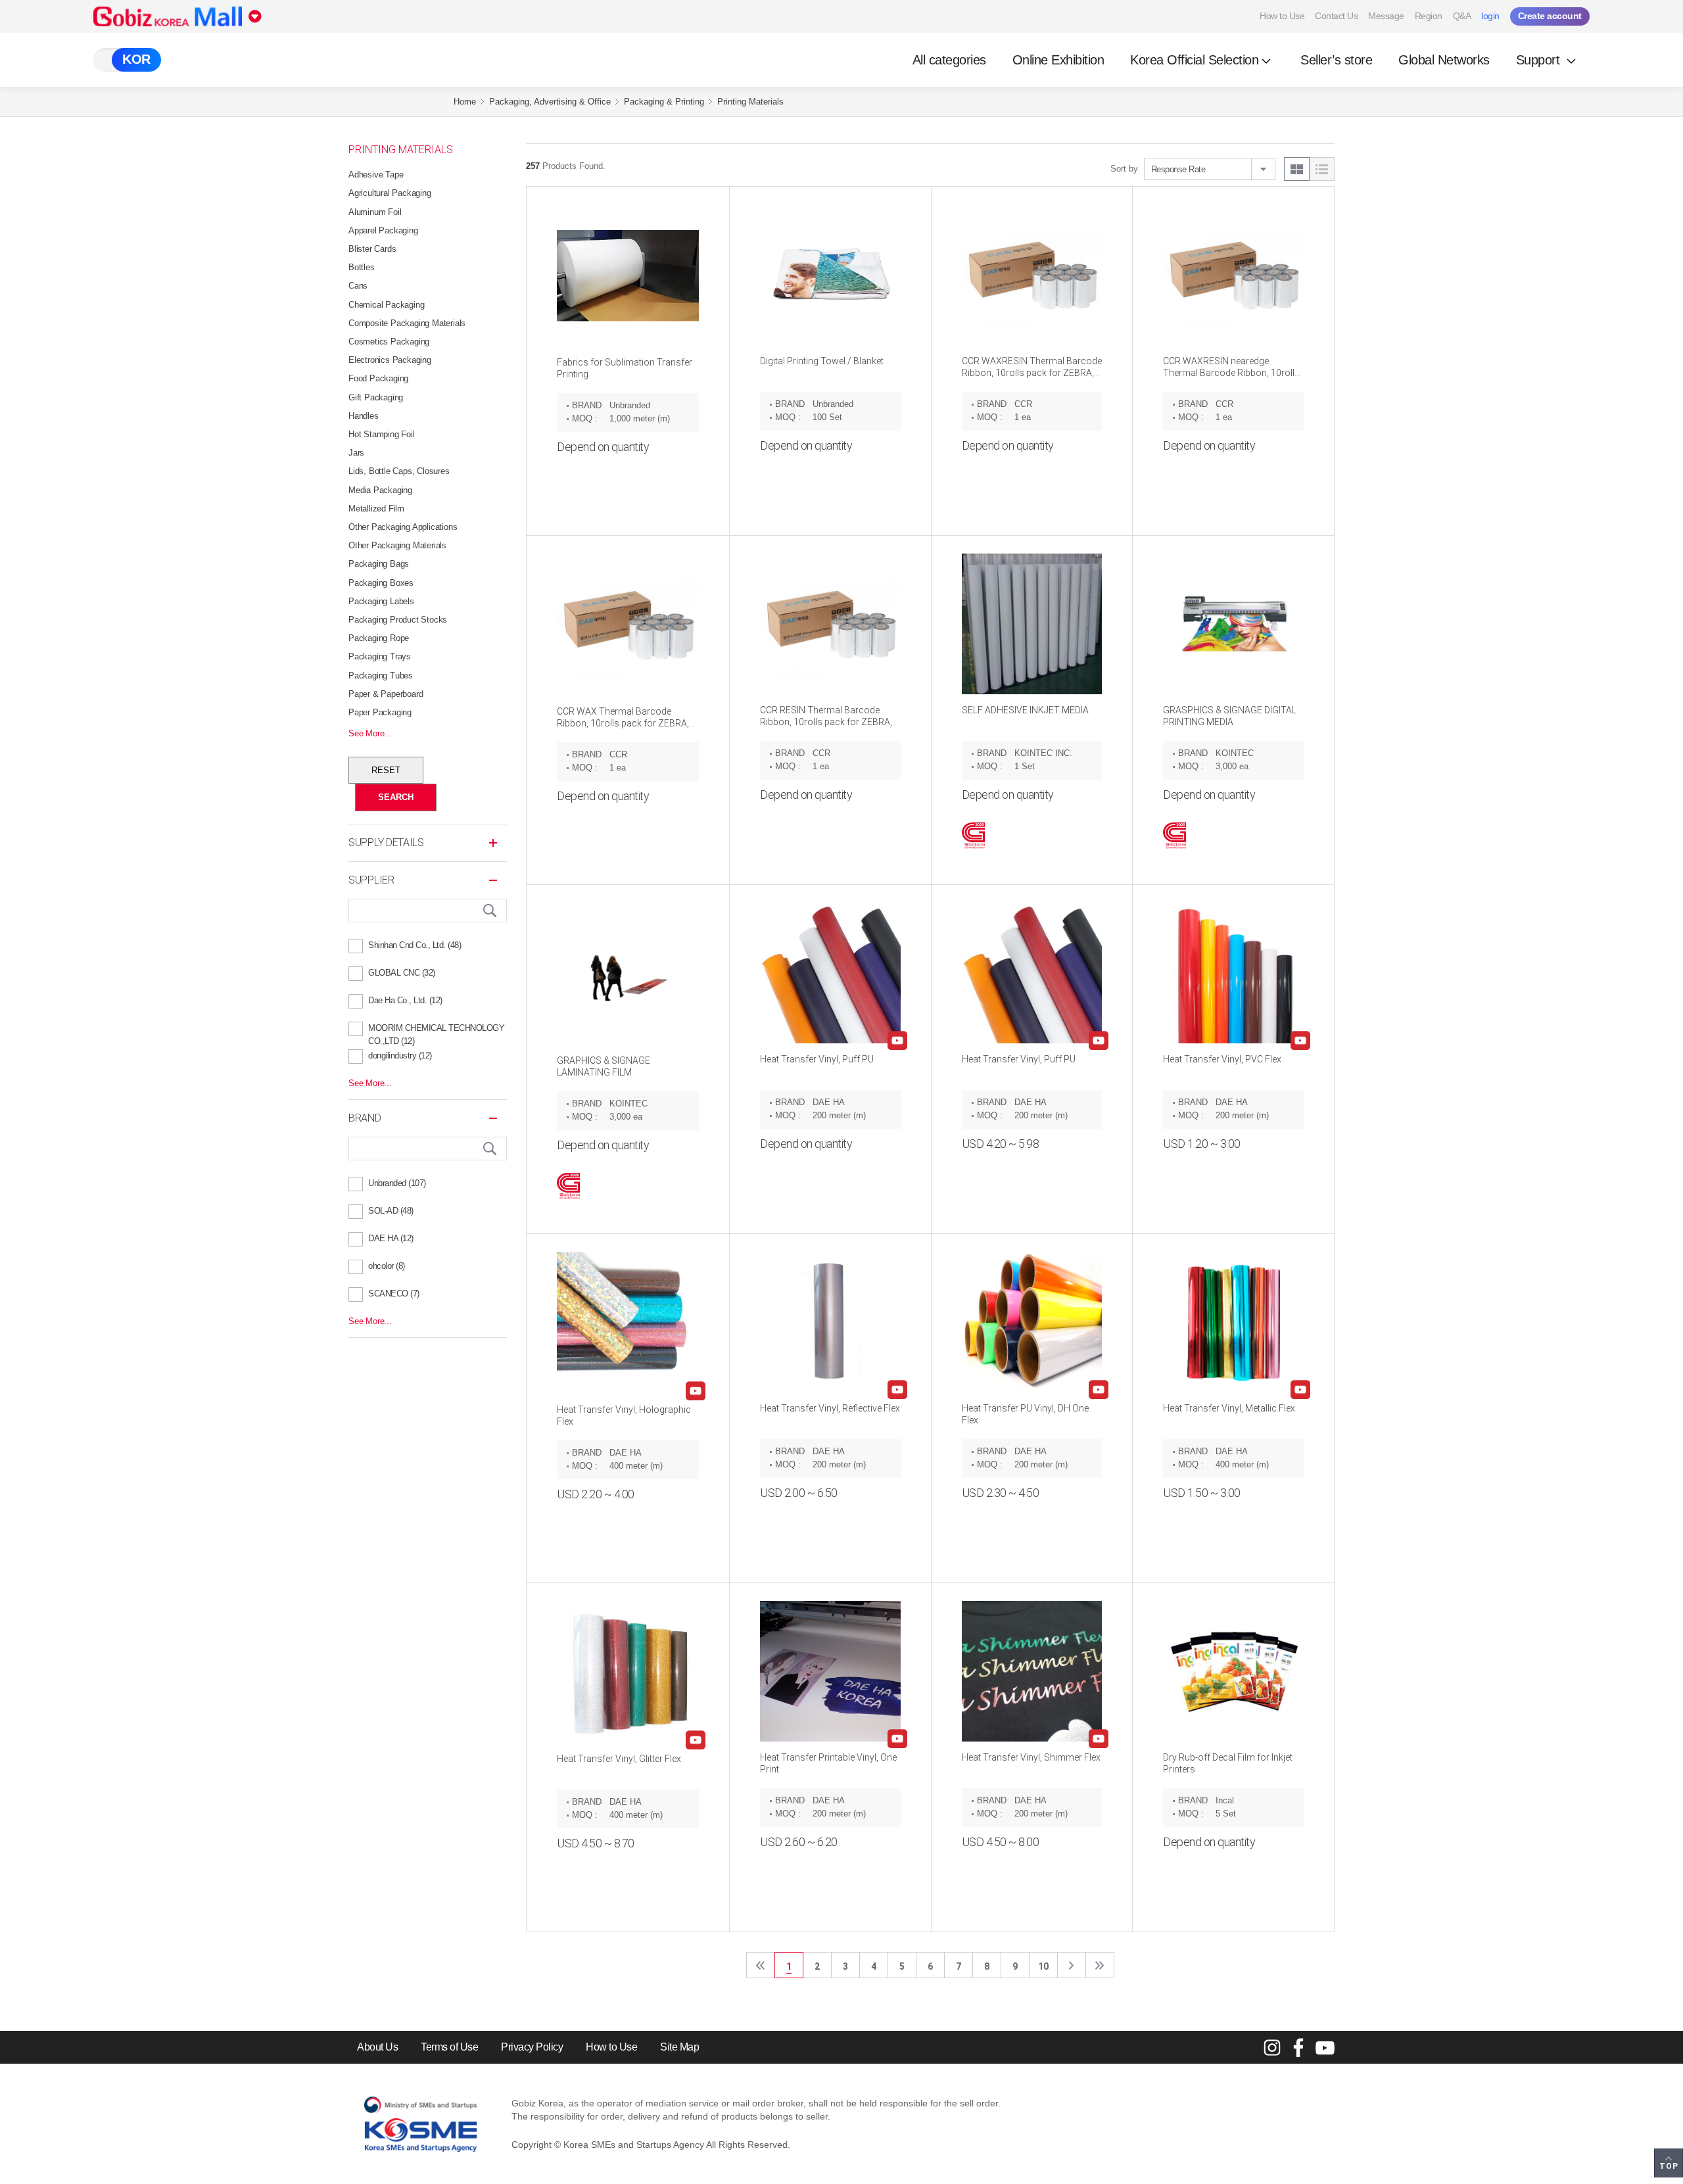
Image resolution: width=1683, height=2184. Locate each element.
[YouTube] (1325, 2047)
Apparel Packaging (383, 230)
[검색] (490, 911)
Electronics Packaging (390, 360)
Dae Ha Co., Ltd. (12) (405, 1000)
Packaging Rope (379, 638)
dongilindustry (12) (400, 1056)
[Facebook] (1298, 2047)
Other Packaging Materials (397, 545)
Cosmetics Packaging (389, 342)
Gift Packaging (376, 397)
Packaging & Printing (664, 102)
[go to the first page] (761, 1965)
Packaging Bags (379, 564)
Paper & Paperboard (386, 694)
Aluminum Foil (375, 212)
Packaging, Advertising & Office (550, 102)
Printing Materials (750, 102)
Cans (358, 286)
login (1490, 16)
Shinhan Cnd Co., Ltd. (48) (415, 945)
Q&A (1462, 16)
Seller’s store (1336, 60)
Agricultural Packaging (390, 193)
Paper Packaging (380, 712)
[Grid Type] (1297, 169)
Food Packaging (378, 378)
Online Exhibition (1058, 60)
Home (465, 102)
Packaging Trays (380, 656)
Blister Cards (372, 249)
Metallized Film (376, 509)
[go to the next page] (1072, 1965)
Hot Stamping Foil (382, 434)
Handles (364, 416)
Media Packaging (380, 490)
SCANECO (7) (394, 1294)
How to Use (1282, 16)
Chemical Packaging (386, 305)
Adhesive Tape (376, 175)
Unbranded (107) (397, 1183)
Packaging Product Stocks (398, 620)
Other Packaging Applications (403, 527)
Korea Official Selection (1194, 60)
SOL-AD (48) (391, 1211)
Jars (356, 453)
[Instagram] (1272, 2047)
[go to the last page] (1100, 1965)
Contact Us (1336, 16)
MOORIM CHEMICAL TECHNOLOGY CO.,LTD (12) (436, 1030)
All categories (949, 60)
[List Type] (1322, 169)
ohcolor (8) (387, 1266)
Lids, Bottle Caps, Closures (399, 471)
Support (1540, 60)
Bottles (362, 267)
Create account (1550, 16)
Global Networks (1444, 60)
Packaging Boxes (381, 583)
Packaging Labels (381, 601)
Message (1386, 16)
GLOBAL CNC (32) (402, 973)
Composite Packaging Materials (407, 323)
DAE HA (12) (391, 1238)
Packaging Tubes (381, 676)
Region (1429, 16)
